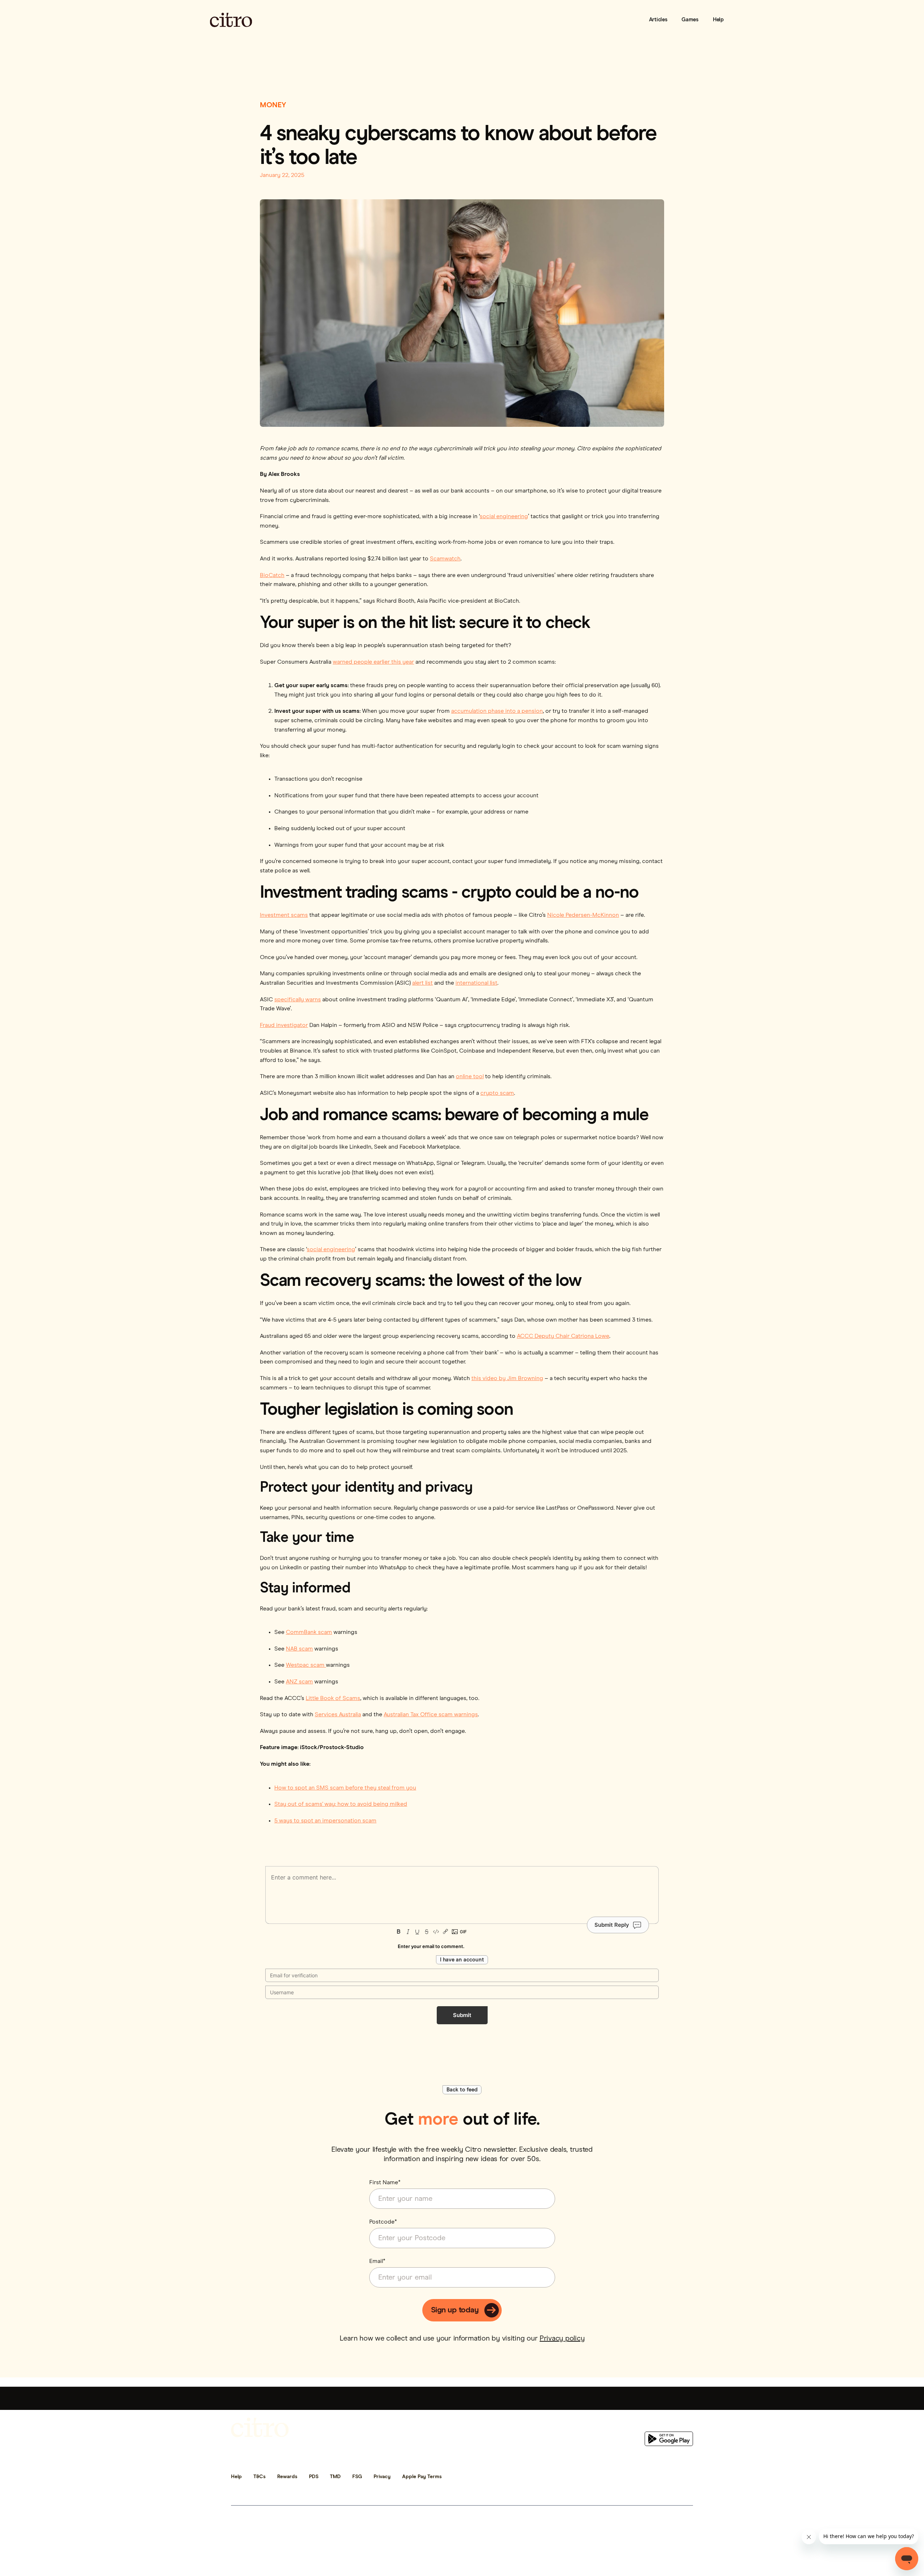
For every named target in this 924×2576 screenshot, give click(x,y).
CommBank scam (309, 1632)
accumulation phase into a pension (497, 711)
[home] (231, 20)
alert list (422, 983)
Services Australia (338, 1714)
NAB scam (299, 1649)
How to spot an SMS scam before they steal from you (345, 1788)
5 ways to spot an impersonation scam (325, 1821)
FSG (357, 2477)
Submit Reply (612, 1925)
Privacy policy (562, 2338)
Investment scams (284, 915)
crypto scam (497, 1093)
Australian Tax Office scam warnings (431, 1714)
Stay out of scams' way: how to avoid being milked (341, 1804)
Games (690, 20)
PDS (314, 2477)
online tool (470, 1076)
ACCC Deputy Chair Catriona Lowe (563, 1336)
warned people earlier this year (373, 662)
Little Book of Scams (333, 1698)
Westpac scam (306, 1665)
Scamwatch (445, 559)
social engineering (504, 516)
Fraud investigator (284, 1025)
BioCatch (272, 575)
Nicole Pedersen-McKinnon (583, 915)
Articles (658, 20)
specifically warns (298, 999)
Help (718, 20)
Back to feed (462, 2090)
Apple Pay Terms (422, 2477)
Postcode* (383, 2222)
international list (476, 983)
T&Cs (260, 2477)
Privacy (382, 2477)
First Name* (385, 2182)
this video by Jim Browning (507, 1378)
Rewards (287, 2477)
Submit (462, 2015)
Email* (377, 2261)
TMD (335, 2477)
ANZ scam (299, 1682)
